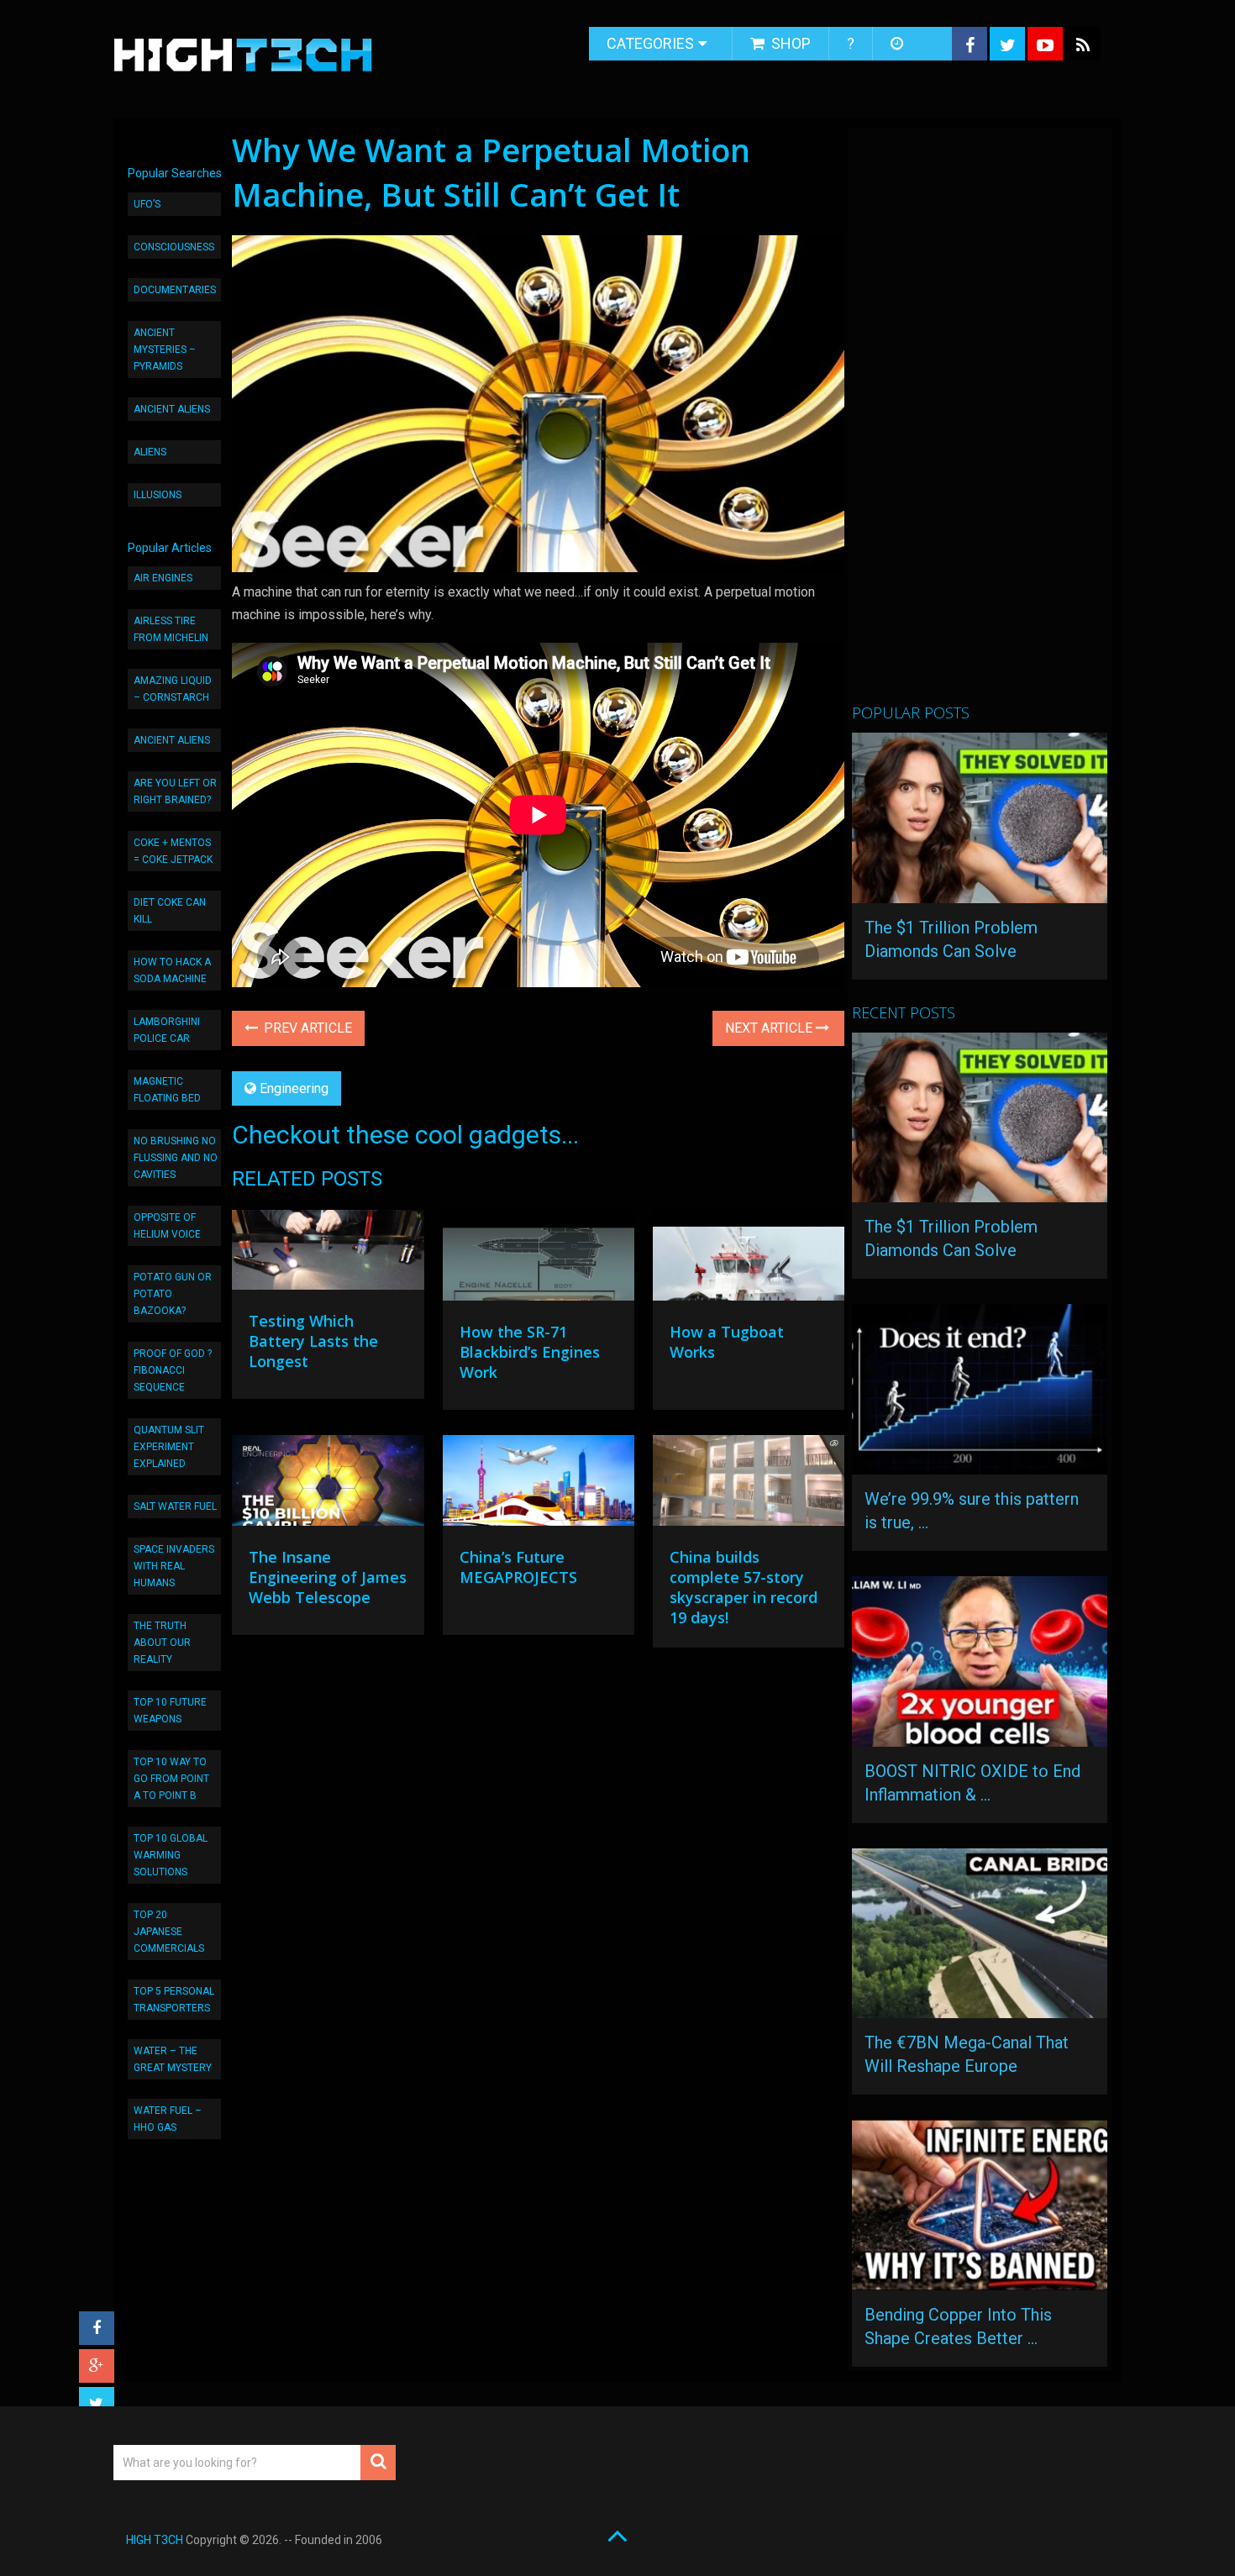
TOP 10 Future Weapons (170, 1711)
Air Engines (163, 578)
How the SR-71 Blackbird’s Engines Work (530, 1352)
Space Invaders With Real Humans (174, 1566)
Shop (789, 43)
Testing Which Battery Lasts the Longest (313, 1341)
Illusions (158, 495)
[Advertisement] (978, 423)
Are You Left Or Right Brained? (175, 791)
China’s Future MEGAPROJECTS (518, 1567)
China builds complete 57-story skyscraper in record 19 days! (744, 1587)
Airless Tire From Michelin (171, 629)
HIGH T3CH (155, 2540)
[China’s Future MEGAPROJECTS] (539, 1485)
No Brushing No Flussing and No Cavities (176, 1158)
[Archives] (899, 44)
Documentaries (175, 290)
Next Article (770, 1028)
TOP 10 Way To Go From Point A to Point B (171, 1779)
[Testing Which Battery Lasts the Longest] (328, 1254)
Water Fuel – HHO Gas (168, 2119)
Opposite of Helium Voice (167, 1226)
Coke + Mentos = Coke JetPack (173, 851)
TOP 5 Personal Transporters (174, 2000)
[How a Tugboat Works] (749, 1259)
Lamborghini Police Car (167, 1030)
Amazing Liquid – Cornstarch (173, 689)
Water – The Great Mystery (173, 2059)
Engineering (294, 1088)
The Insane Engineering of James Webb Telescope (328, 1577)
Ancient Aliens (172, 409)
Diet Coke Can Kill (170, 911)
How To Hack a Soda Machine (172, 970)
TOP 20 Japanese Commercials (169, 1932)
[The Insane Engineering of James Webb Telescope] (328, 1485)
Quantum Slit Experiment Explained (169, 1447)
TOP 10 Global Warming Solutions (171, 1855)
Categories (650, 43)
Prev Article (306, 1028)
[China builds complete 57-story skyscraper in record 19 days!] (749, 1485)
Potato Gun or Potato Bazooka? (173, 1294)
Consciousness (174, 247)
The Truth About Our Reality (162, 1643)
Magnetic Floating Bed (167, 1090)
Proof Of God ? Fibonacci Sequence (173, 1370)
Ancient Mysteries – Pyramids (165, 350)
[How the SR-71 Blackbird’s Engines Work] (539, 1259)
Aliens (150, 452)
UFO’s (147, 204)
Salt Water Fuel (175, 1506)
